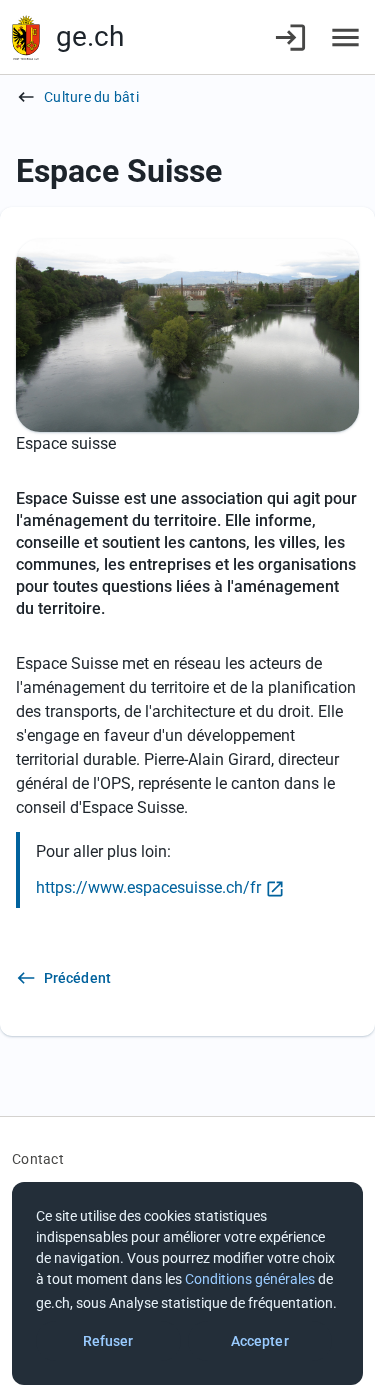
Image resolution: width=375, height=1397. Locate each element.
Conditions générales (250, 1279)
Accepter (260, 1341)
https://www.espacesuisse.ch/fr (148, 887)
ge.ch (90, 36)
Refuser (108, 1341)
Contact (38, 1159)
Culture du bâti (91, 97)
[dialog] (187, 1283)
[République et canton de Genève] (26, 37)
